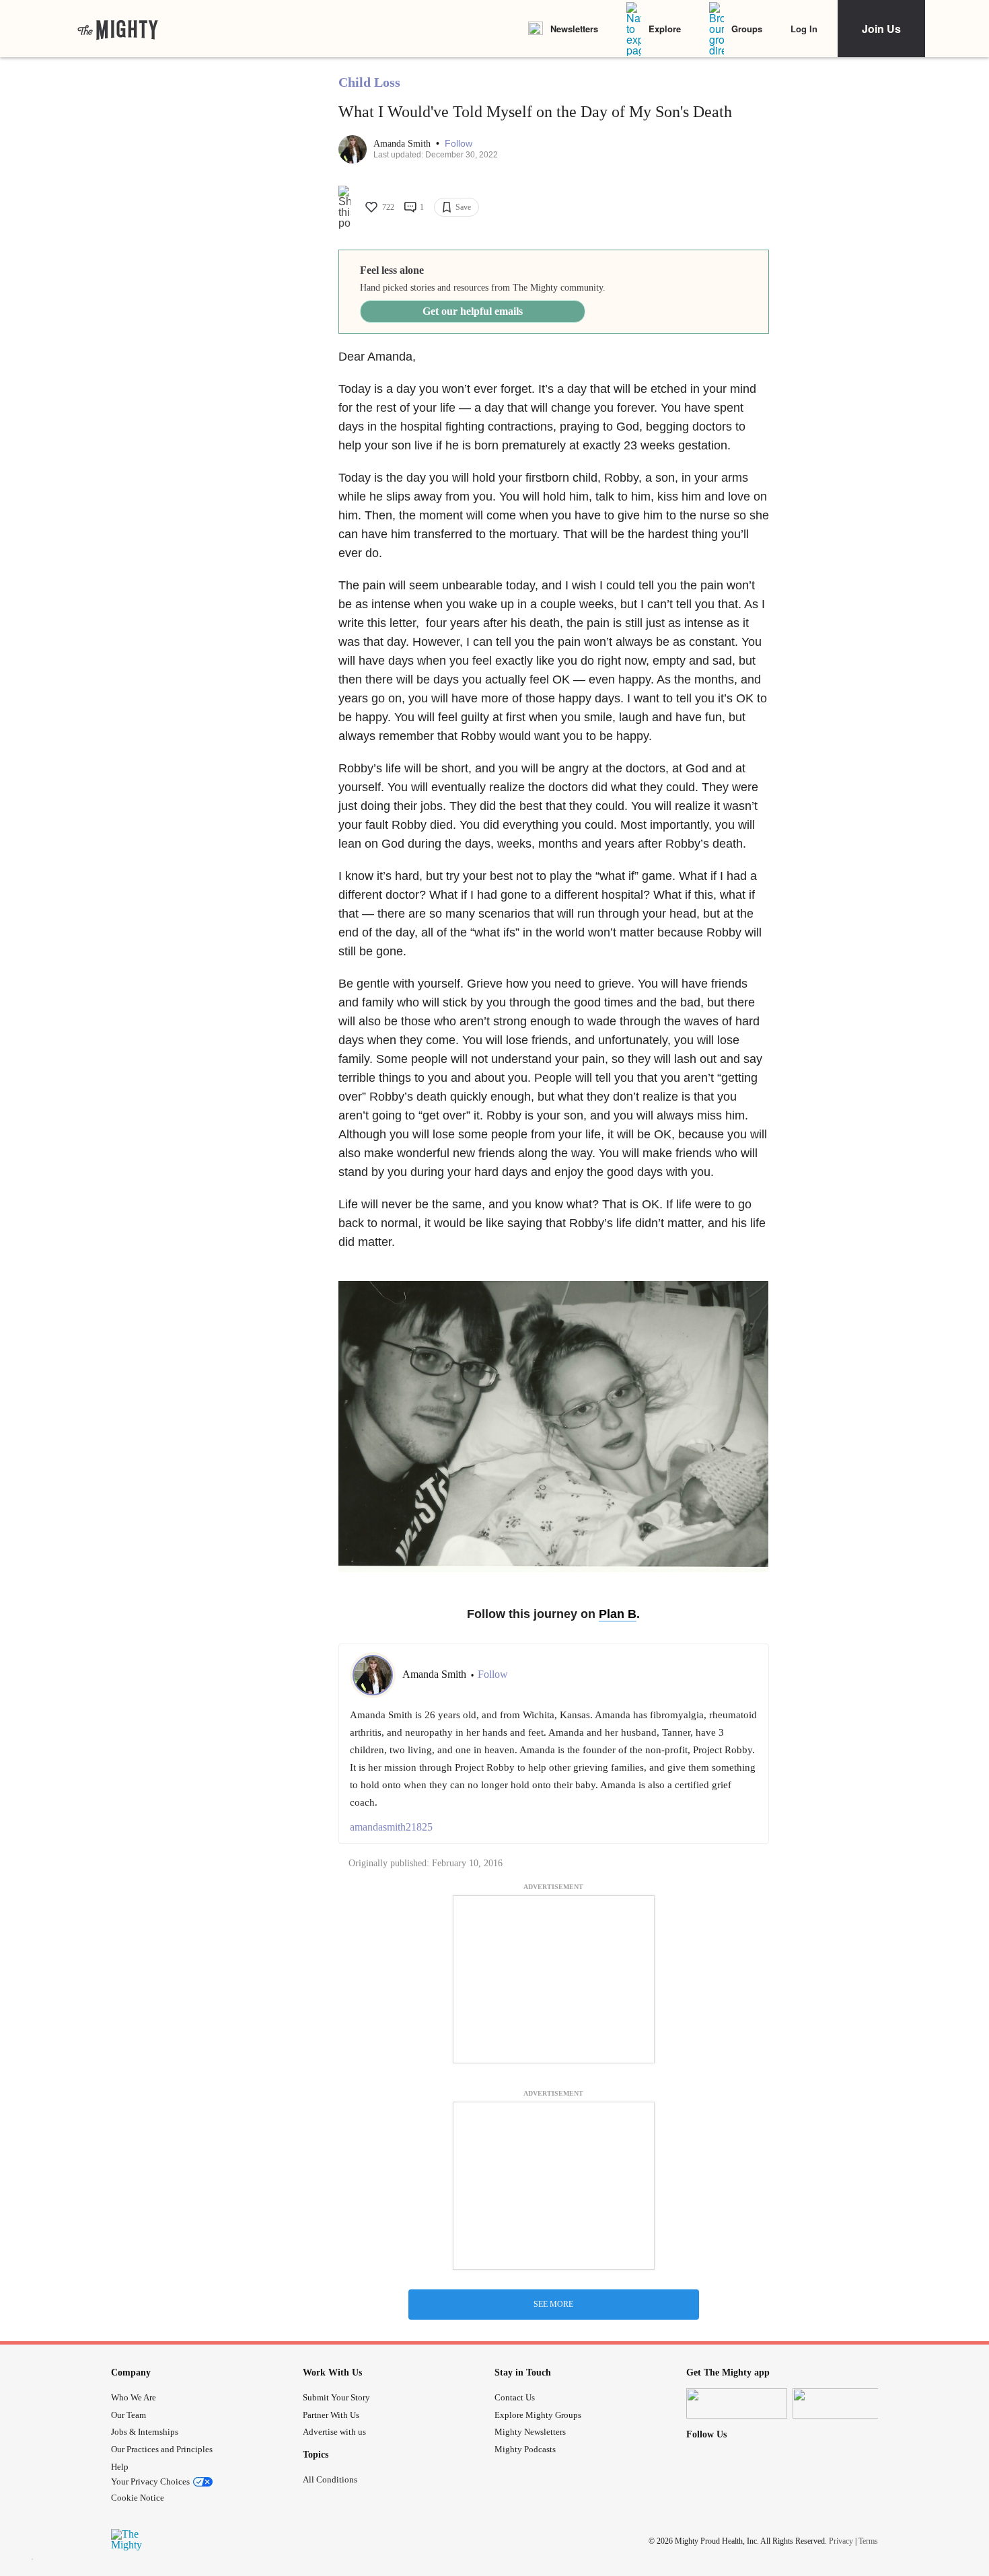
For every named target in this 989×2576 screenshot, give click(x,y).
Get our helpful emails (473, 311)
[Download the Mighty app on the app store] (737, 2403)
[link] (118, 29)
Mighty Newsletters (530, 2432)
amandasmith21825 (391, 1827)
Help (120, 2467)
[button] (459, 144)
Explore (665, 29)
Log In (804, 29)
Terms (868, 2541)
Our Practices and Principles (162, 2449)
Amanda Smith (403, 144)
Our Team (129, 2415)
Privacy (841, 2541)
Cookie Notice (138, 2498)
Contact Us (515, 2397)
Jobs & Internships (145, 2432)
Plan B (618, 1614)
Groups (747, 29)
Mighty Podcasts (525, 2449)
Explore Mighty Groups (538, 2415)
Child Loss (369, 82)
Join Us (881, 29)
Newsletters (574, 29)
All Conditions (330, 2479)
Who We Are (134, 2397)
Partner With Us (331, 2415)
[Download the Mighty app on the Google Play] (843, 2403)
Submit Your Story (336, 2397)
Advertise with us (334, 2432)
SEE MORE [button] (553, 2304)
